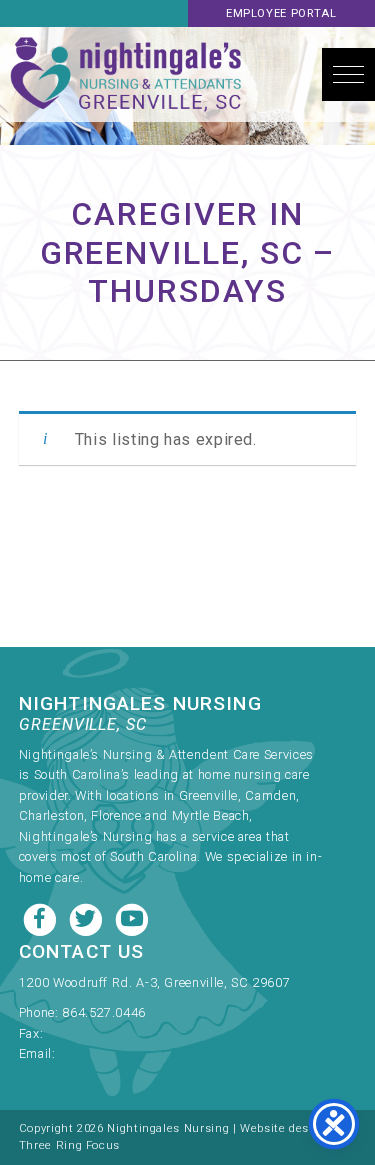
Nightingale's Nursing (126, 74)
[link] (171, 1007)
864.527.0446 (104, 1012)
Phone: (40, 1012)
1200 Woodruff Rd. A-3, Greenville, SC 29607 (155, 982)
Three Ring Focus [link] (69, 1145)
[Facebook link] (42, 917)
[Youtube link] (132, 917)
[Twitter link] (88, 917)
